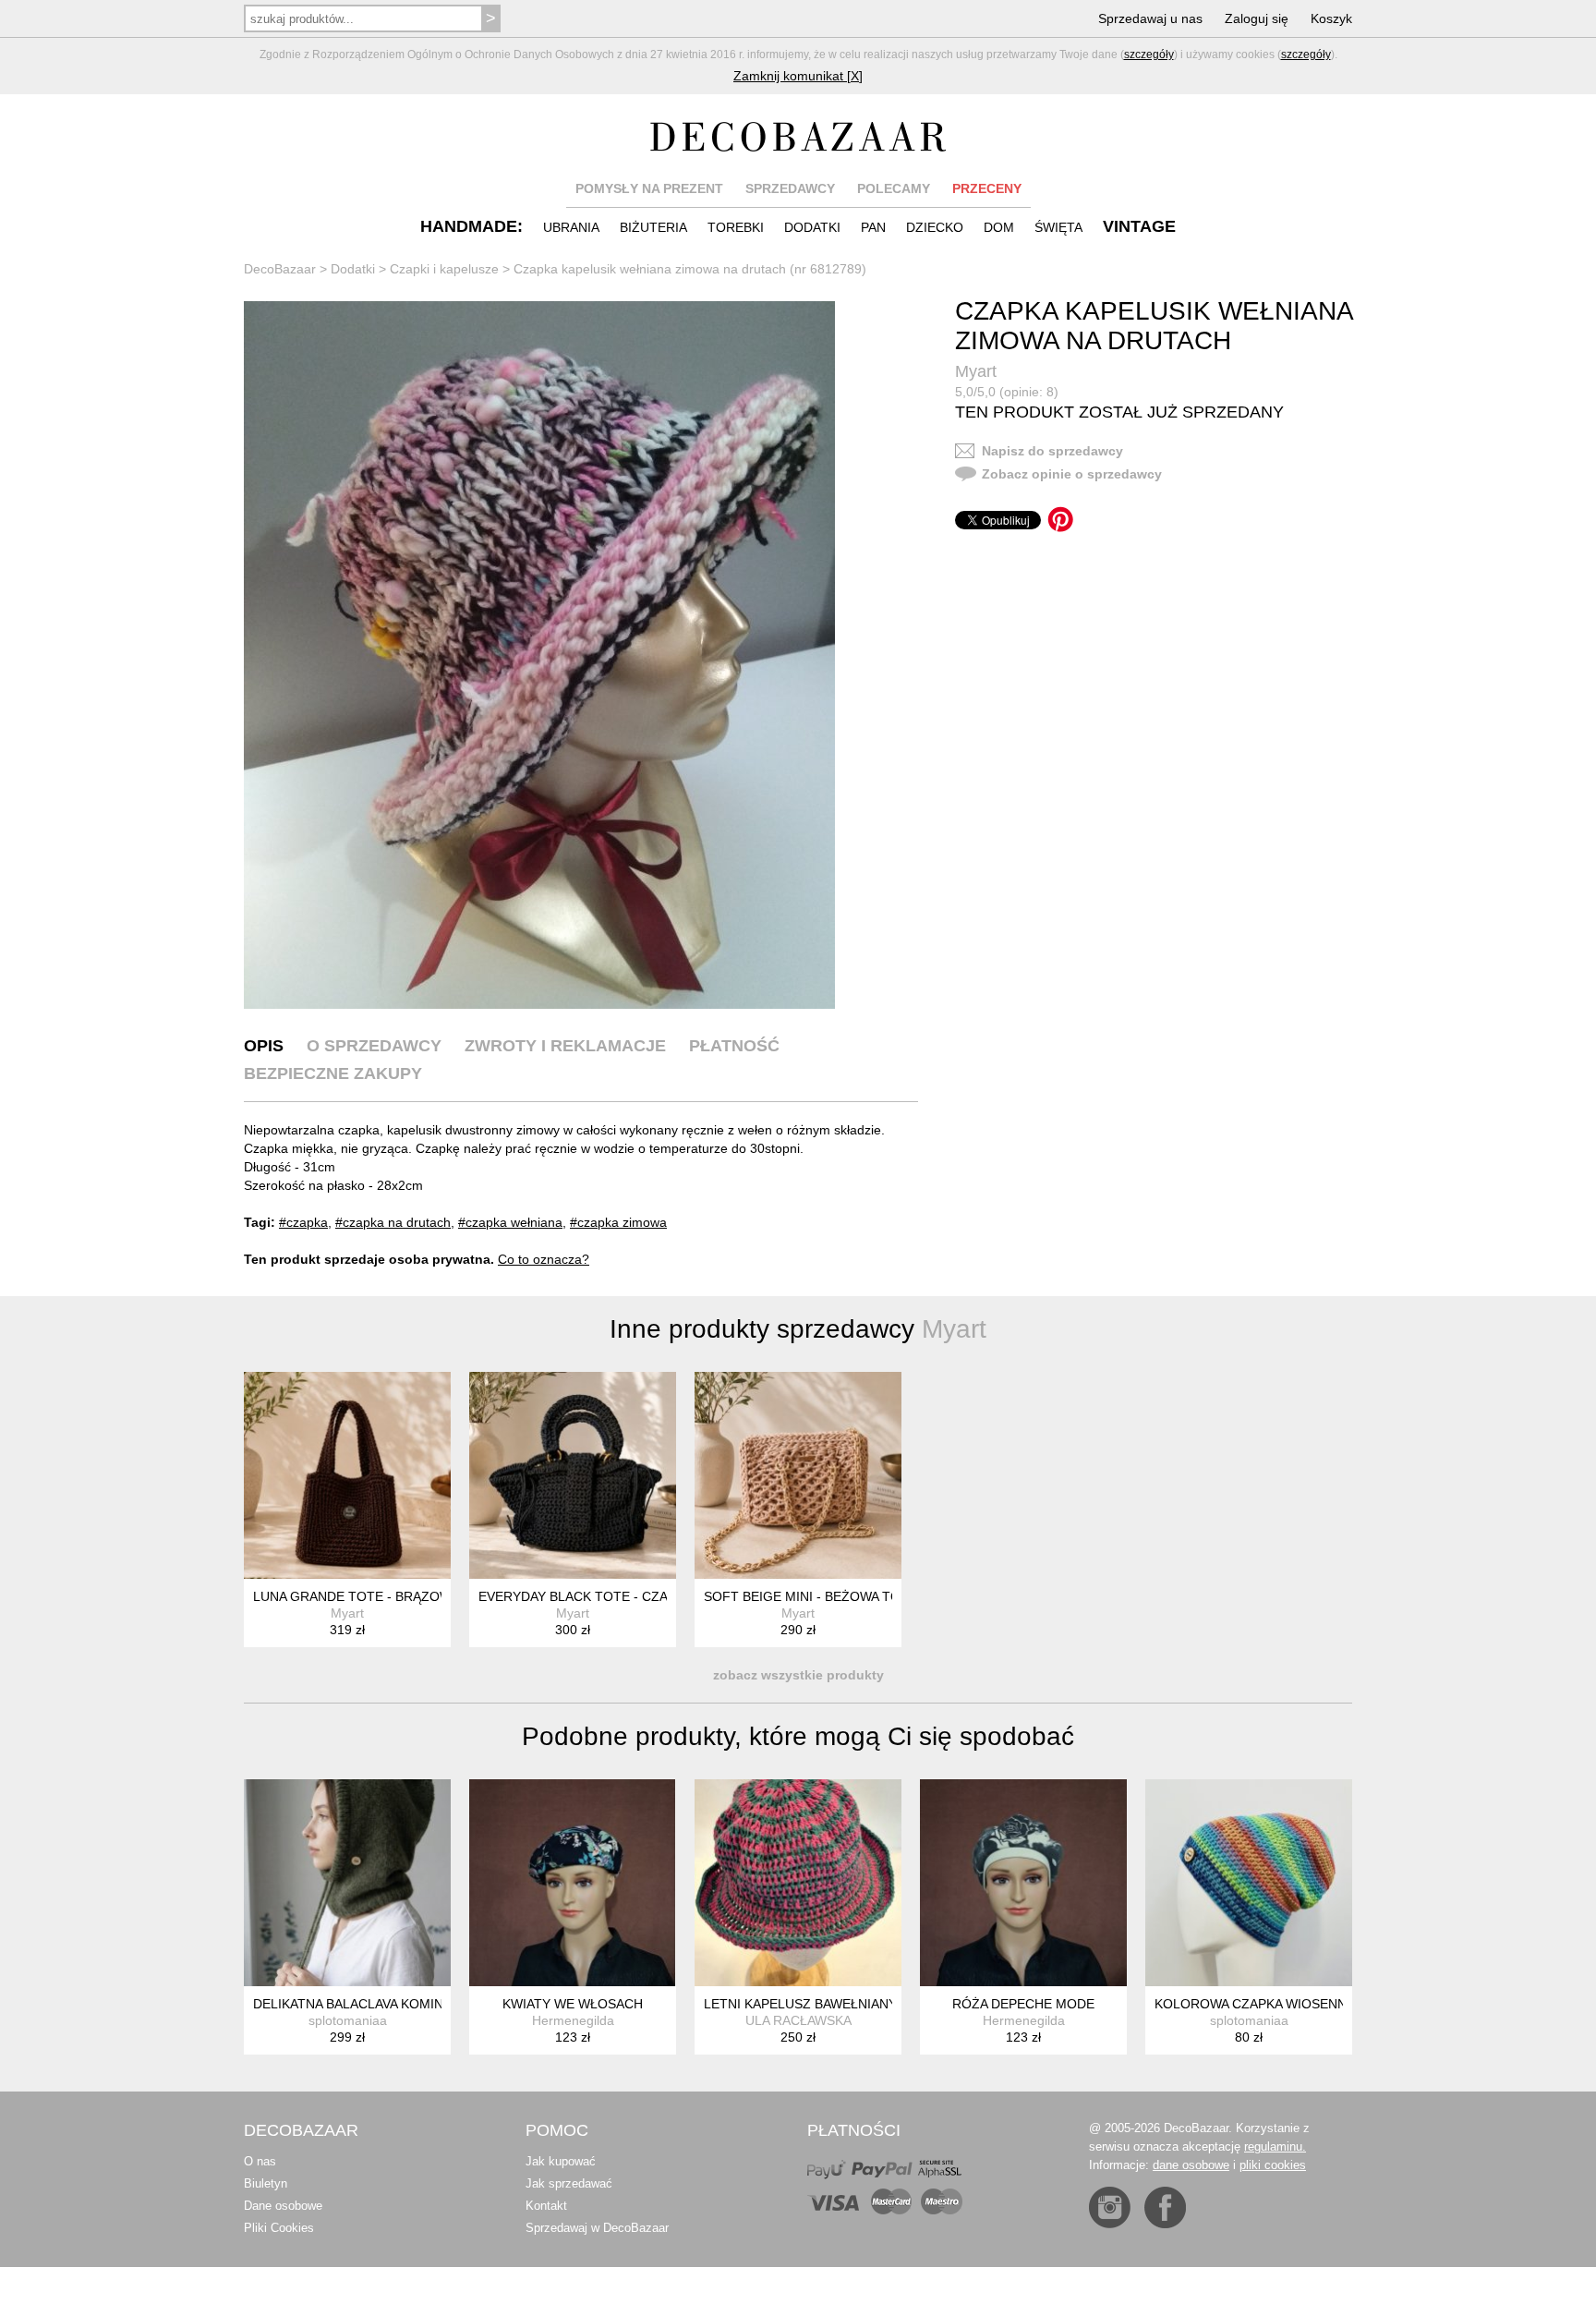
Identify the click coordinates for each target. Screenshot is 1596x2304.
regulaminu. (1275, 2146)
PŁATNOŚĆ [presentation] (734, 1046)
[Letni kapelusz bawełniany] (798, 1883)
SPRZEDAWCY (790, 188)
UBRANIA (571, 227)
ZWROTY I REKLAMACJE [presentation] (565, 1046)
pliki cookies (1273, 2165)
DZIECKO (935, 227)
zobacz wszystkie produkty (798, 1675)
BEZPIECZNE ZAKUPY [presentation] (333, 1073)
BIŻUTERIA (653, 227)
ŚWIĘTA (1058, 227)
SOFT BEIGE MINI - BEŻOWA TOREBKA (823, 1596)
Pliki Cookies (279, 2228)
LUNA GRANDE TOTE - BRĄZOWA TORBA (380, 1596)
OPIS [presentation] (264, 1046)
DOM (999, 227)
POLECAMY (894, 188)
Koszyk (1331, 18)
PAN (873, 227)
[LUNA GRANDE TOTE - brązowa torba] (347, 1475)
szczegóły (1149, 55)
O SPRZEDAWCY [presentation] (374, 1046)
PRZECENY (987, 188)
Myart (976, 371)
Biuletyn (266, 2183)
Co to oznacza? (544, 1259)
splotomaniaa (348, 2020)
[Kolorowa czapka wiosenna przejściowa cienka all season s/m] (1249, 1883)
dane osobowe (1191, 2165)
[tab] (264, 1046)
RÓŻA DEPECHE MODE (1023, 2004)
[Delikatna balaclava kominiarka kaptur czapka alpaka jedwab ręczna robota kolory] (347, 1883)
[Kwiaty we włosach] (573, 1883)
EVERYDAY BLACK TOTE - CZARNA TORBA (610, 1596)
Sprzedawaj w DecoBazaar (597, 2228)
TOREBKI (736, 227)
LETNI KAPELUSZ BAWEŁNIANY (800, 2004)
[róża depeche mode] (1023, 1883)
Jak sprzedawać (569, 2183)
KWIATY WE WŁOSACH (573, 2004)
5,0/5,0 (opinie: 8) (1007, 392)
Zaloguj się (1257, 18)
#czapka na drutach (393, 1222)
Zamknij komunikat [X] (798, 76)
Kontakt (546, 2206)
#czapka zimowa (618, 1222)
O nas (260, 2161)
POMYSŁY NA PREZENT (649, 188)
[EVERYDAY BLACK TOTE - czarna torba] (573, 1475)
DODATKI (812, 227)
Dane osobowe (283, 2206)
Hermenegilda (573, 2020)
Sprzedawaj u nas (1150, 18)
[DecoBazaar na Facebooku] (1165, 2207)
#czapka (303, 1222)
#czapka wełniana (510, 1222)
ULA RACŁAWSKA (798, 2020)
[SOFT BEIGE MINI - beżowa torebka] (798, 1475)
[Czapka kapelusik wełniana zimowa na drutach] (539, 655)
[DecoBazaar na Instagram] (1110, 2207)
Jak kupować (561, 2161)
